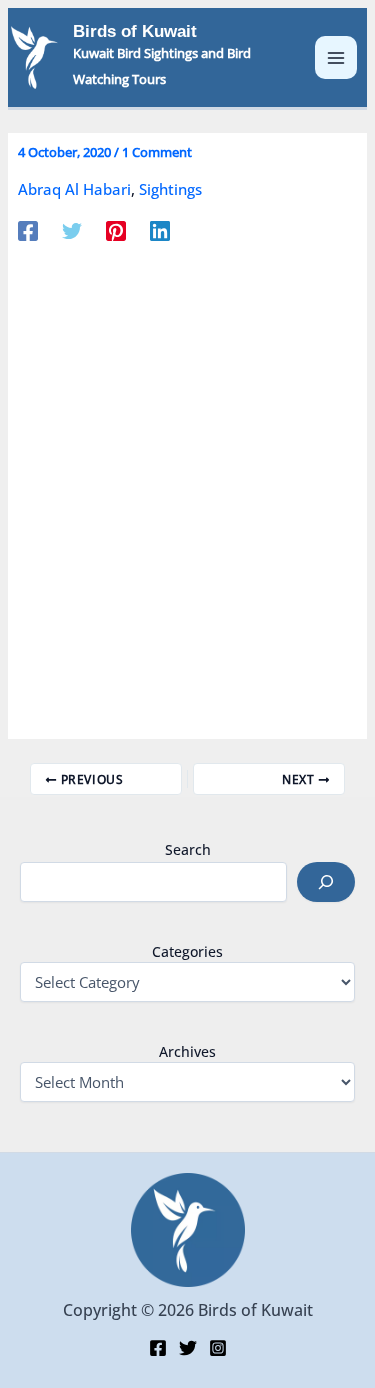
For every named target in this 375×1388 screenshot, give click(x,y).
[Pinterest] (116, 230)
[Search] (326, 882)
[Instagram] (218, 1348)
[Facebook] (28, 230)
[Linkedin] (160, 230)
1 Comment (157, 152)
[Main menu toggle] (336, 57)
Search (188, 849)
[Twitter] (72, 230)
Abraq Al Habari (74, 189)
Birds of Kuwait (135, 31)
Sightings (170, 189)
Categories (187, 951)
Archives (187, 1051)
